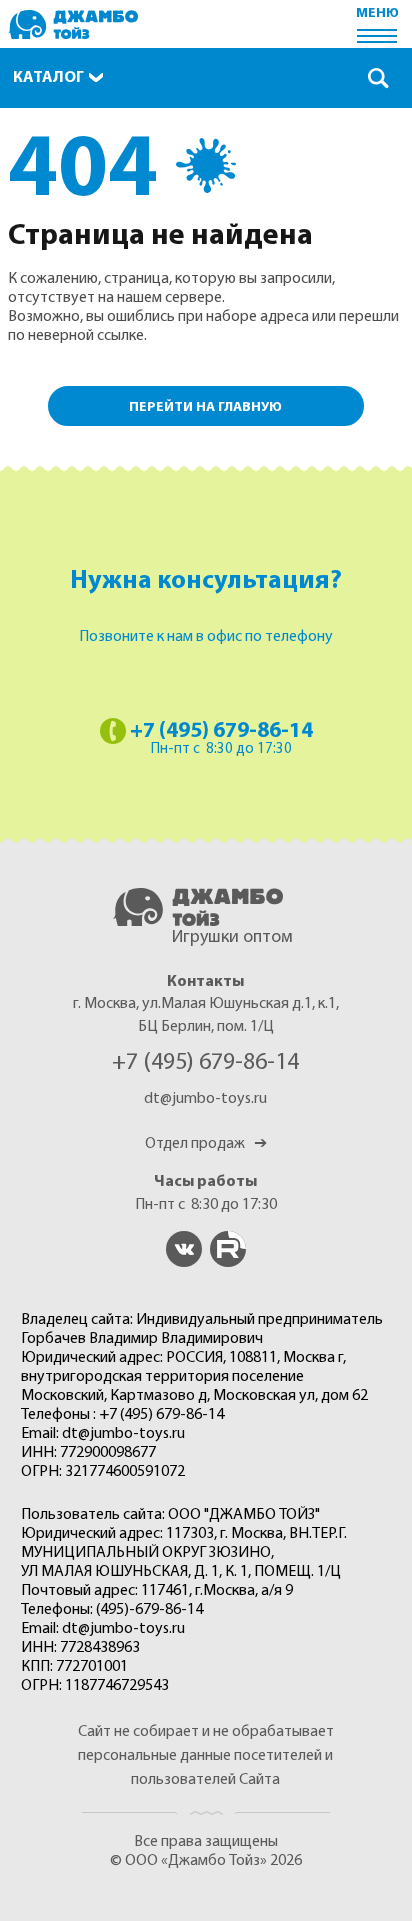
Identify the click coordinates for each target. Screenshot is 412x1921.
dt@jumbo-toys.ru (205, 1099)
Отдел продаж (206, 1144)
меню (377, 13)
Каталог (48, 78)
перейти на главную (205, 407)
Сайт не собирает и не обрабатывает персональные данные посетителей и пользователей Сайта (206, 1756)
